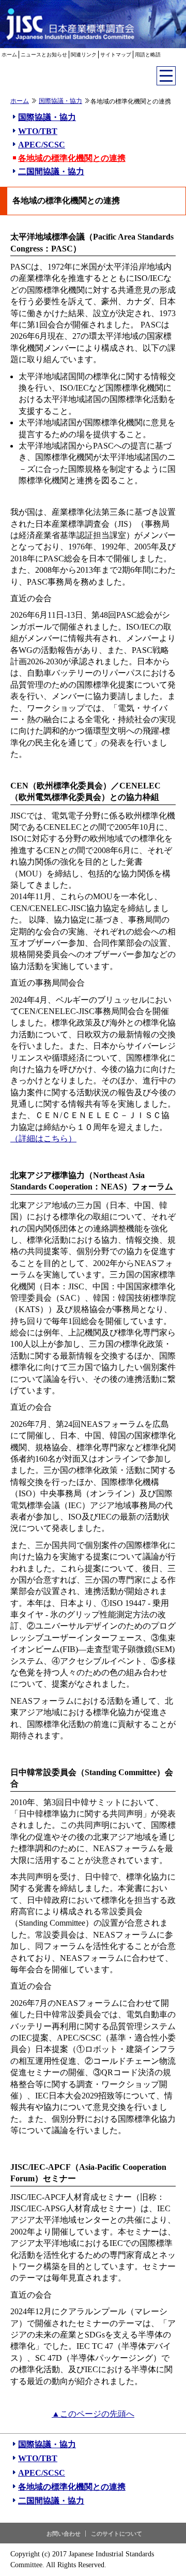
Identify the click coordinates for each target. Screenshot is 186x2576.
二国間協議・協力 (51, 172)
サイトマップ (116, 55)
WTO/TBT (38, 131)
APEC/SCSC (42, 145)
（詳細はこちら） (43, 1138)
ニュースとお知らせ (44, 55)
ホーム (9, 55)
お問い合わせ (64, 2534)
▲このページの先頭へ (93, 2414)
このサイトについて (117, 2534)
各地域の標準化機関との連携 (72, 158)
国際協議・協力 (60, 101)
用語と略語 (148, 55)
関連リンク (84, 55)
